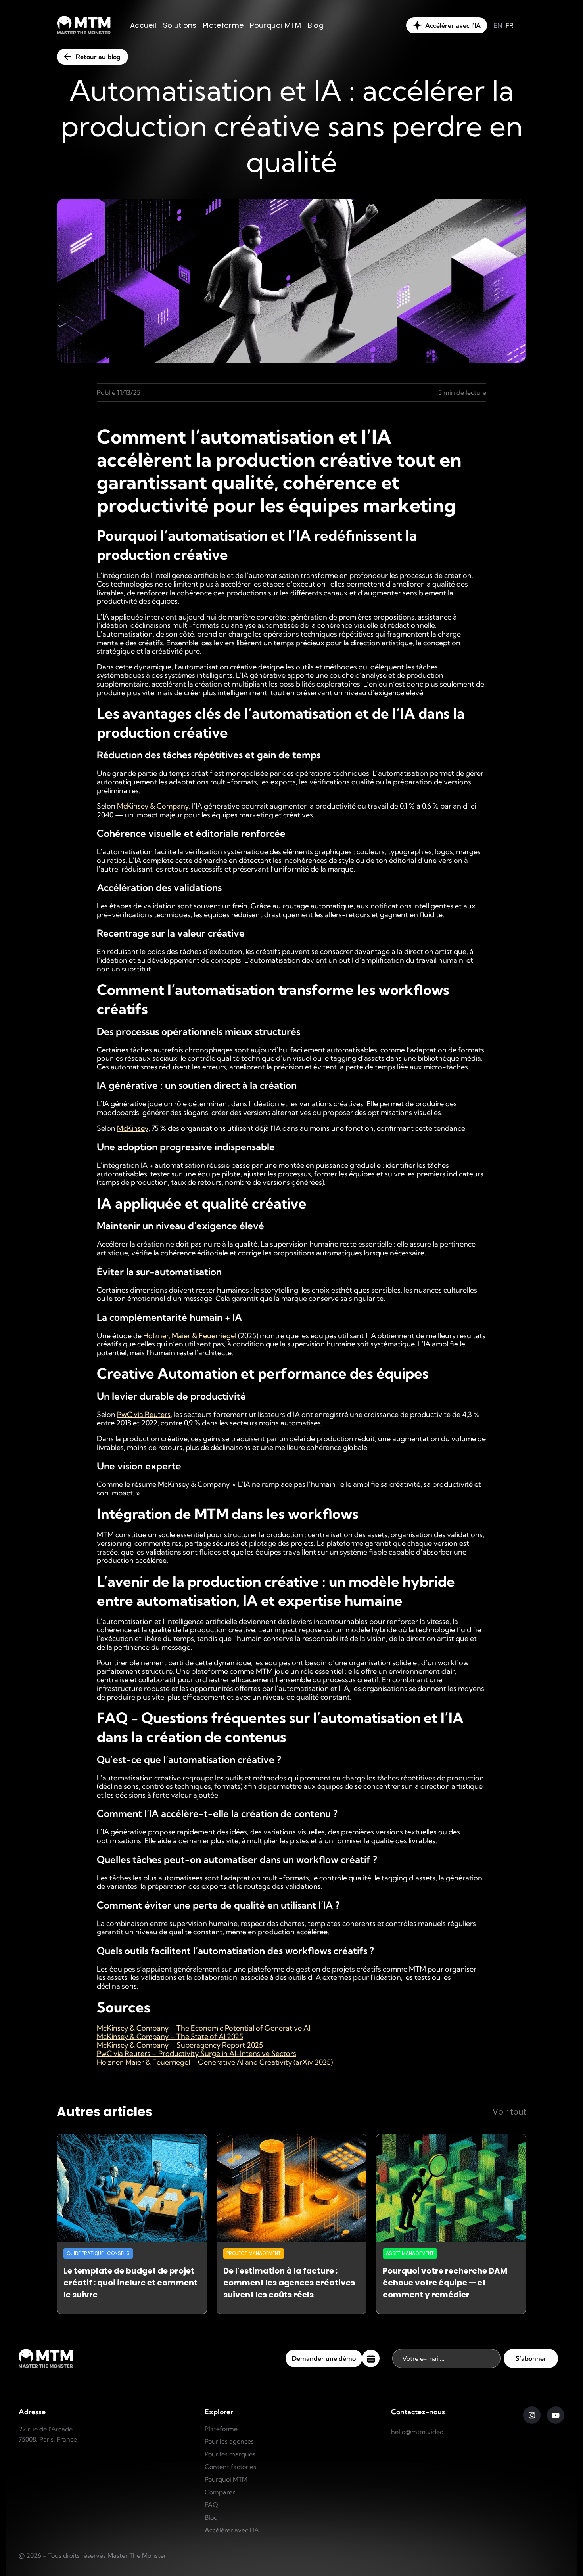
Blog (211, 2517)
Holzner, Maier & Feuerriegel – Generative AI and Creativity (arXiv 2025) (215, 2062)
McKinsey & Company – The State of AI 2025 (170, 2036)
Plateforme (221, 2429)
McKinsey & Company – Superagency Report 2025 (180, 2045)
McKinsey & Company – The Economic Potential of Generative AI (203, 2028)
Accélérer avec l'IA (232, 2530)
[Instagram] (532, 2415)
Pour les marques (230, 2454)
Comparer (220, 2492)
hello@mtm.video (417, 2432)
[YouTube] (556, 2415)
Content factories (230, 2467)
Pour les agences (229, 2441)
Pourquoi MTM (226, 2479)
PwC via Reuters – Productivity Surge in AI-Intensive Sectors (197, 2053)
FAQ (211, 2505)
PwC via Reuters (144, 1414)
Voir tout (509, 2112)
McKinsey (133, 1128)
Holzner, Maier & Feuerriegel (190, 1336)
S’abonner (531, 2358)
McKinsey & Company (153, 806)
